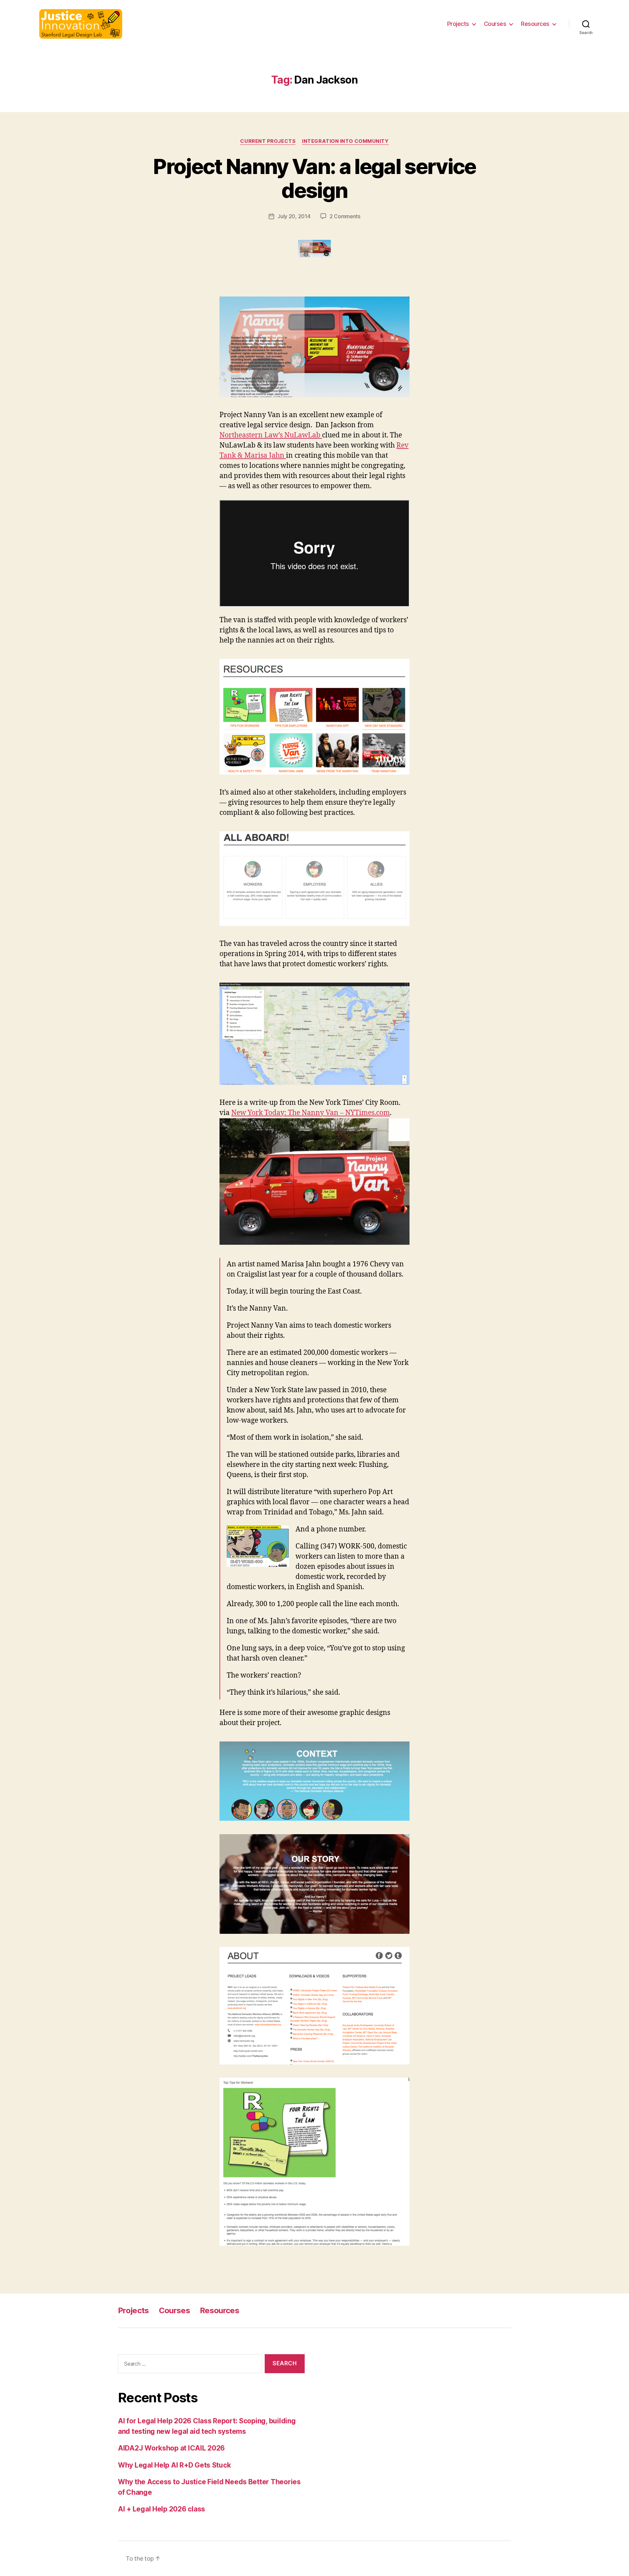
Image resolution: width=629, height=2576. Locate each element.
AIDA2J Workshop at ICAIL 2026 (171, 2448)
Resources (535, 24)
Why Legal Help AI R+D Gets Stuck (174, 2465)
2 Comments (345, 216)
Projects (458, 24)
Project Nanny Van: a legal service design (314, 178)
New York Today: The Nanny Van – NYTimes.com (311, 1113)
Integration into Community (345, 141)
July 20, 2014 (294, 216)
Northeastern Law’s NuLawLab (271, 435)
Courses (495, 24)
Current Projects (268, 141)
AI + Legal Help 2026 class (162, 2509)
